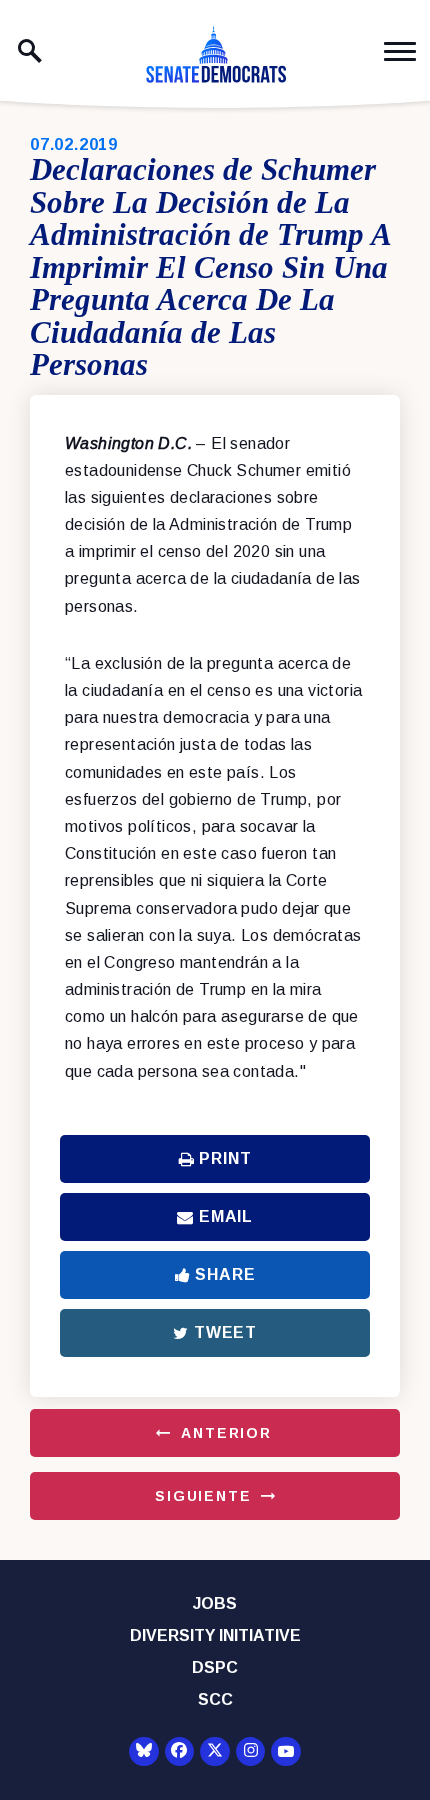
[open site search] (30, 51)
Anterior (226, 1433)
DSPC (215, 1667)
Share (225, 1274)
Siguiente (203, 1496)
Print (225, 1158)
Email (226, 1216)
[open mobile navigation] (400, 51)
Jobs (215, 1603)
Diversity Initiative (215, 1635)
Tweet (225, 1332)
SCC (215, 1699)
